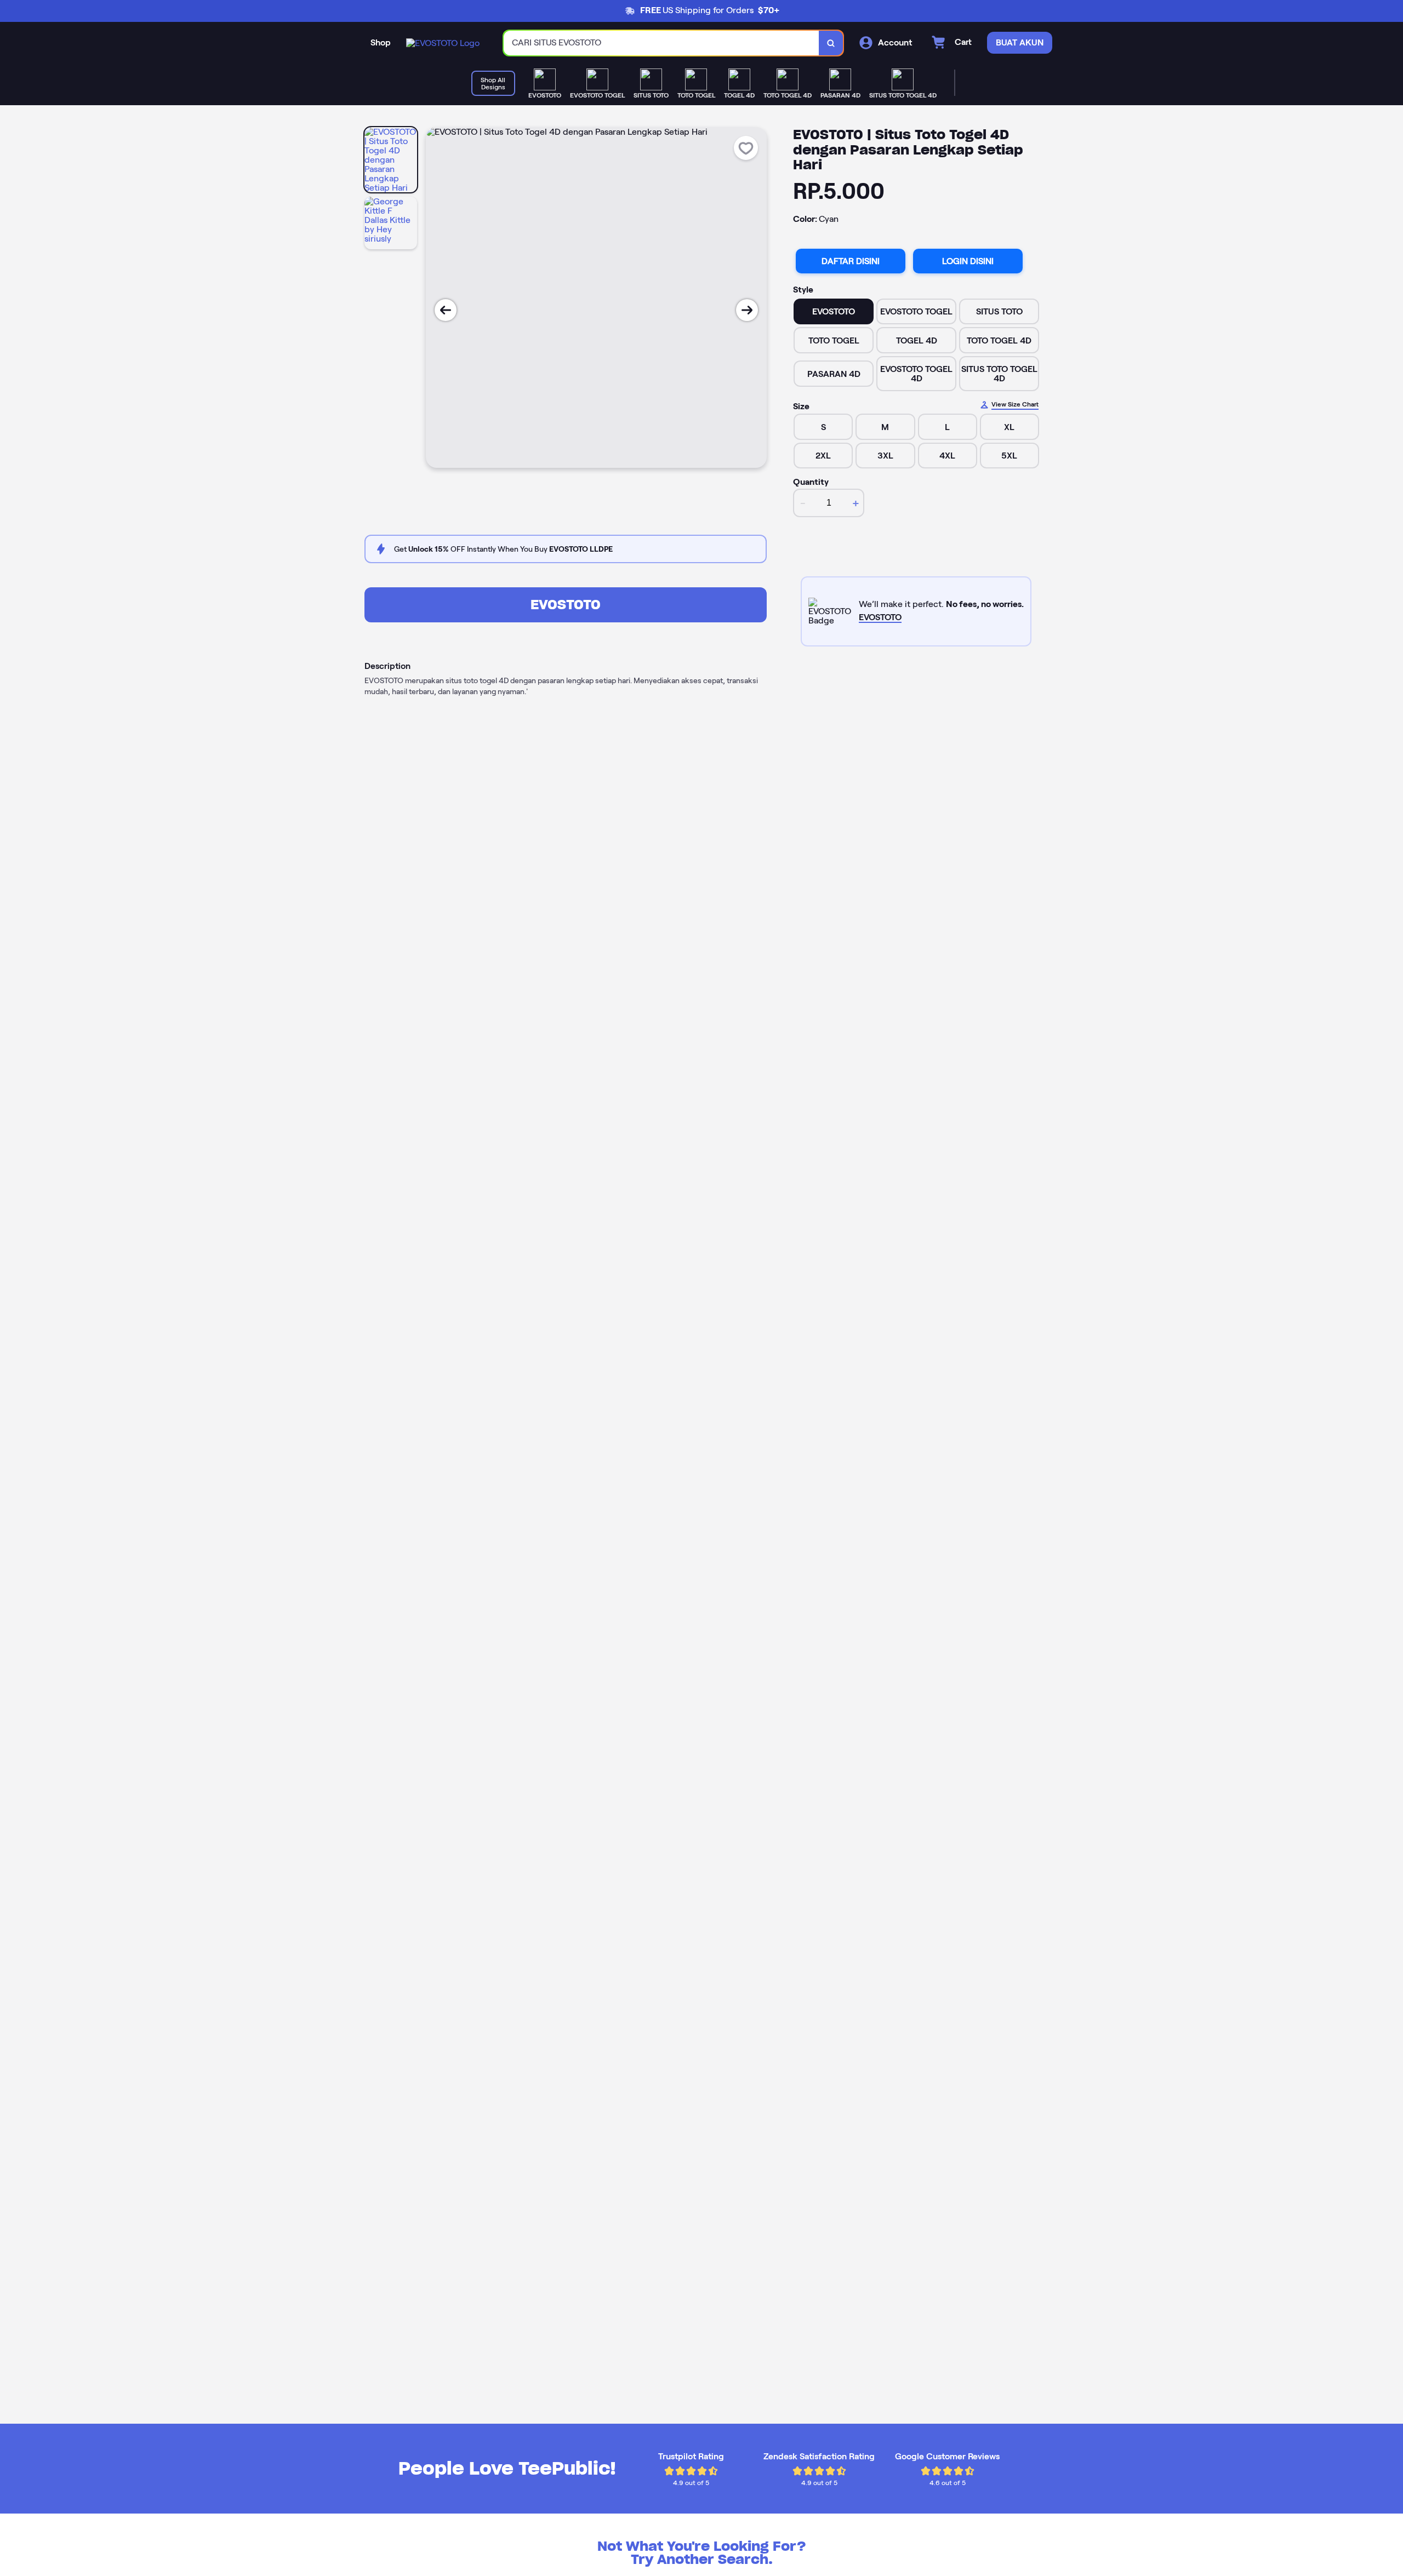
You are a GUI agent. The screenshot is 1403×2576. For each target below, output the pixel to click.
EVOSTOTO (566, 605)
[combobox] (661, 43)
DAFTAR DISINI (851, 261)
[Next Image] (747, 310)
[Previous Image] (446, 310)
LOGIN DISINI (968, 261)
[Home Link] (443, 43)
